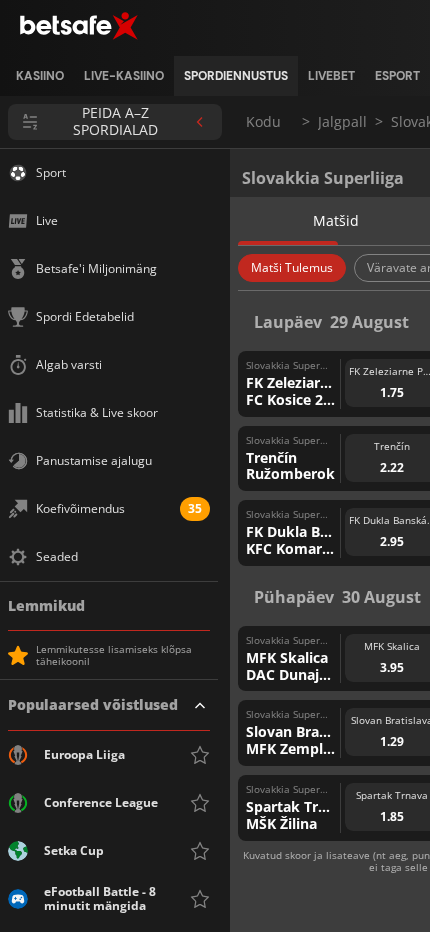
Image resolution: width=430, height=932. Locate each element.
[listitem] (40, 76)
